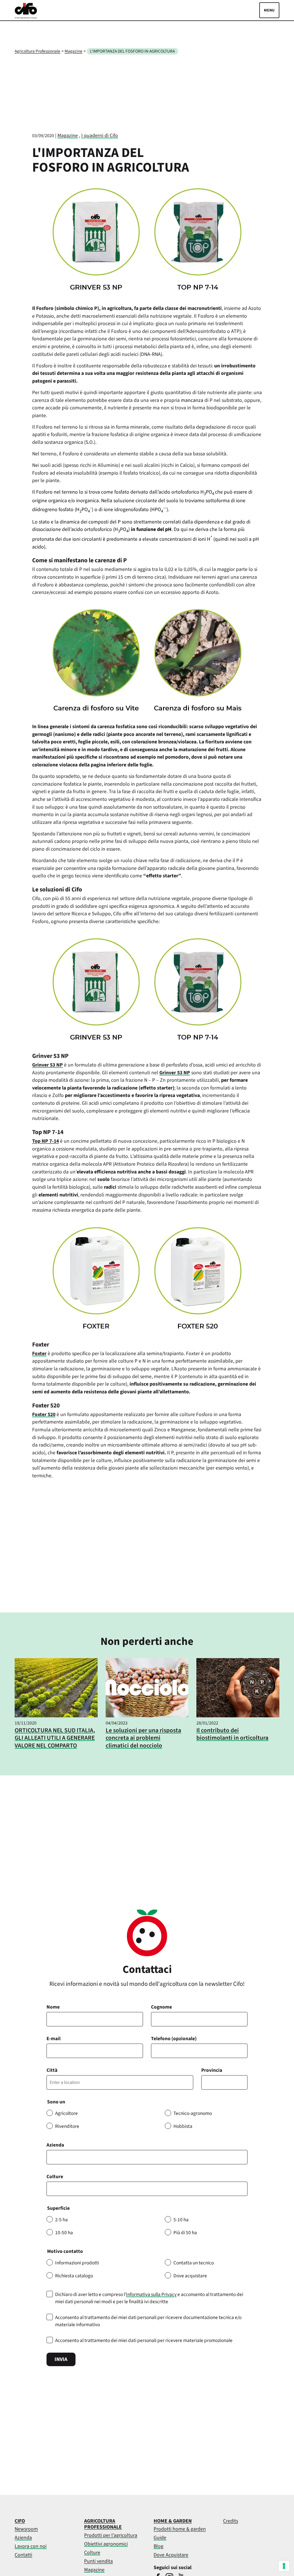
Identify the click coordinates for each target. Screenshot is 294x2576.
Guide (160, 2538)
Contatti (23, 2555)
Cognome (161, 2007)
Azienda (55, 2145)
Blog (158, 2546)
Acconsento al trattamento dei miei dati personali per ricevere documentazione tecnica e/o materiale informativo (148, 2321)
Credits (231, 2521)
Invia (61, 2359)
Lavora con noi (31, 2546)
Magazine (73, 51)
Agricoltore (66, 2113)
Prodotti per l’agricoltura (111, 2535)
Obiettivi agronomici (106, 2544)
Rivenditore (67, 2126)
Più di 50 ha (185, 2233)
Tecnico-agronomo (193, 2113)
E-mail (54, 2039)
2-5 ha (61, 2220)
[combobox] (147, 2189)
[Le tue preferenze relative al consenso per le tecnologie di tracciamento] (284, 2566)
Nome (53, 2007)
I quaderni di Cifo (100, 136)
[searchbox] (52, 2189)
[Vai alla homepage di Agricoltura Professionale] (26, 17)
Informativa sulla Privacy (151, 2294)
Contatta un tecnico (194, 2263)
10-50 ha (64, 2233)
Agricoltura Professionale (37, 51)
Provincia (212, 2070)
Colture (55, 2177)
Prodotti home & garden (180, 2529)
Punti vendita (98, 2561)
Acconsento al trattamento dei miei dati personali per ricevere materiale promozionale (144, 2340)
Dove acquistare (190, 2276)
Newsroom (26, 2529)
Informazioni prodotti (77, 2263)
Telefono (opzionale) (174, 2039)
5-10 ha (181, 2220)
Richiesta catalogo (74, 2276)
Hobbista (183, 2126)
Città (52, 2070)
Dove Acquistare (171, 2555)
